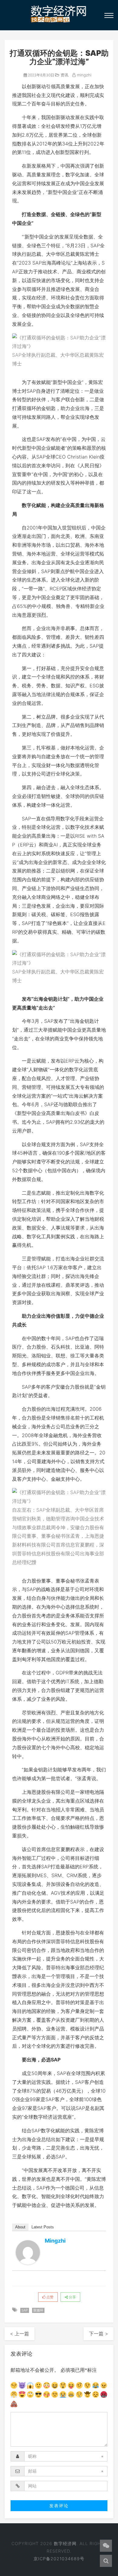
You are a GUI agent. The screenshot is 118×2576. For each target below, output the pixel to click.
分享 (72, 2297)
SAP (25, 2310)
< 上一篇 (20, 2334)
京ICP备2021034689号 (59, 2559)
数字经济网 (65, 2543)
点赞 (49, 2297)
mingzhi (84, 75)
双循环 (38, 2310)
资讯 (64, 75)
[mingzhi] (28, 2252)
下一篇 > (98, 2334)
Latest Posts (43, 2227)
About (20, 2227)
